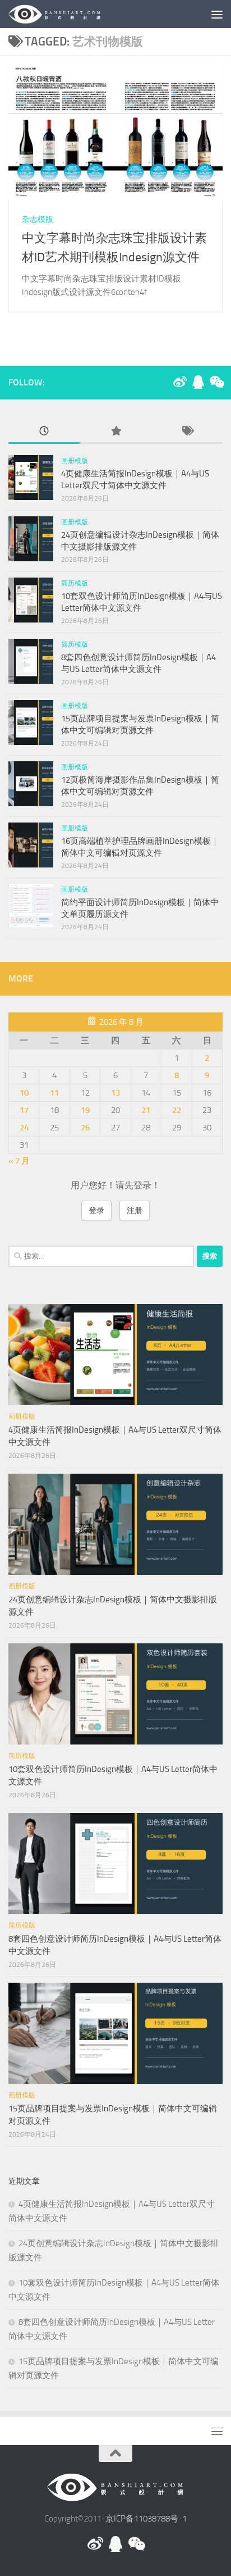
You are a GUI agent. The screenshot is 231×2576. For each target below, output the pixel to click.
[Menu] (217, 14)
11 (54, 1093)
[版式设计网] (180, 382)
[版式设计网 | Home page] (70, 14)
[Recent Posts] (44, 432)
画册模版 (75, 461)
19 (85, 1110)
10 (24, 1093)
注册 (135, 1210)
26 (85, 1128)
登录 (96, 1210)
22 (177, 1110)
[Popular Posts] (115, 432)
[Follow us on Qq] (198, 382)
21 (146, 1110)
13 (115, 1093)
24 (24, 1128)
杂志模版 (38, 219)
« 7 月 (19, 1161)
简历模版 (75, 583)
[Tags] (187, 432)
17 (24, 1110)
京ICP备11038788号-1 (146, 2519)
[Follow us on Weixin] (216, 382)
